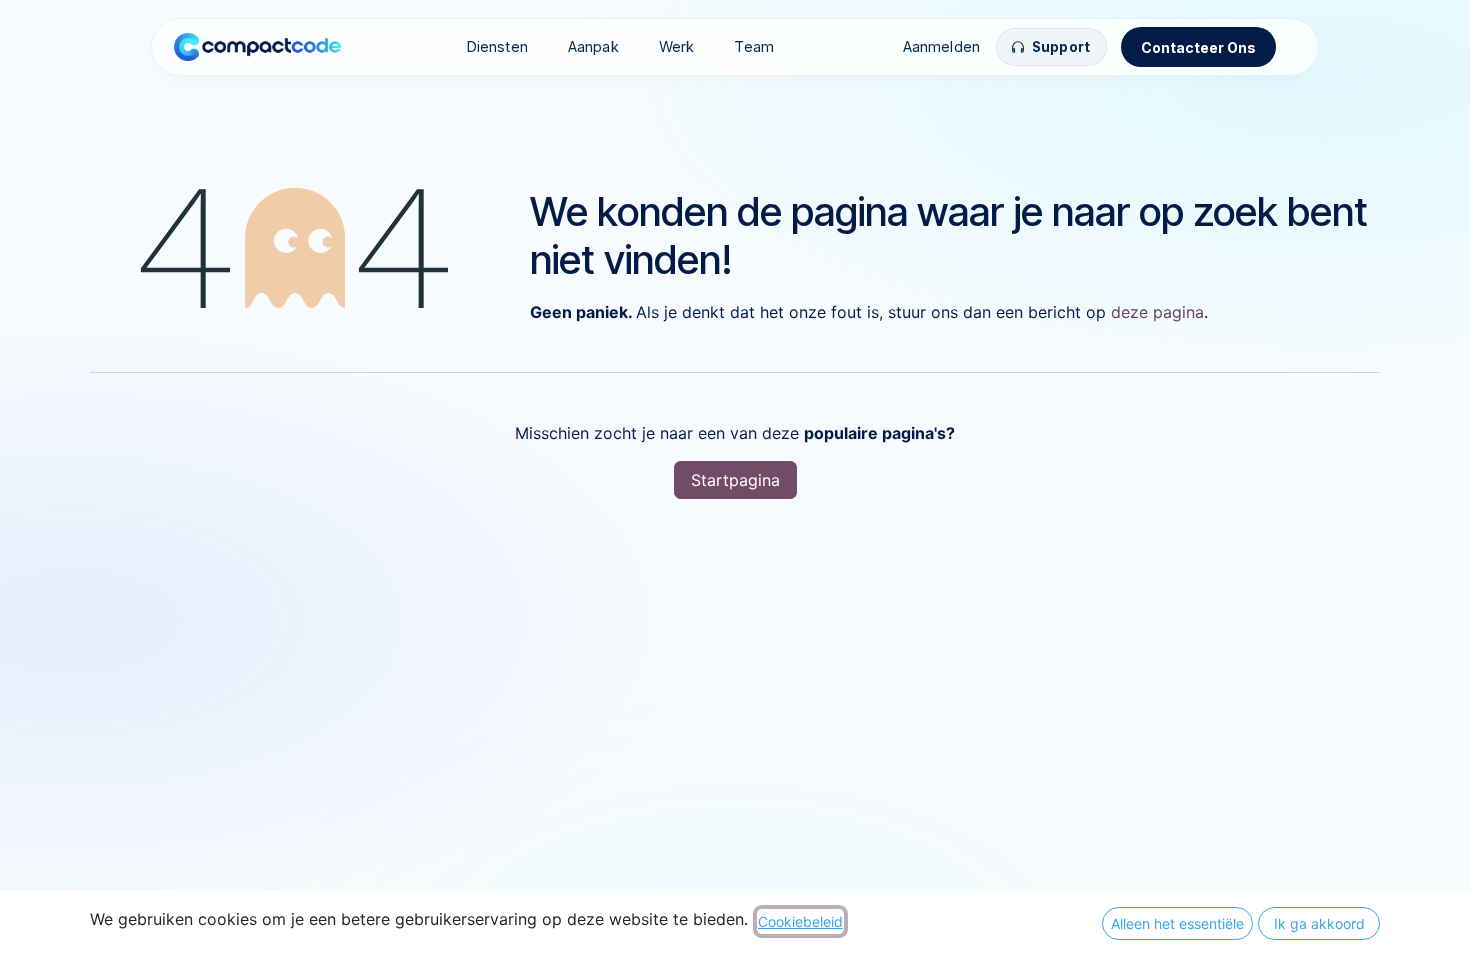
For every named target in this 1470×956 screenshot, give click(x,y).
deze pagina (1157, 312)
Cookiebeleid (800, 921)
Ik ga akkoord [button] (1319, 923)
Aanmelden (941, 46)
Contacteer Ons (1198, 47)
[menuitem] (497, 47)
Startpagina (735, 480)
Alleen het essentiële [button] (1177, 923)
